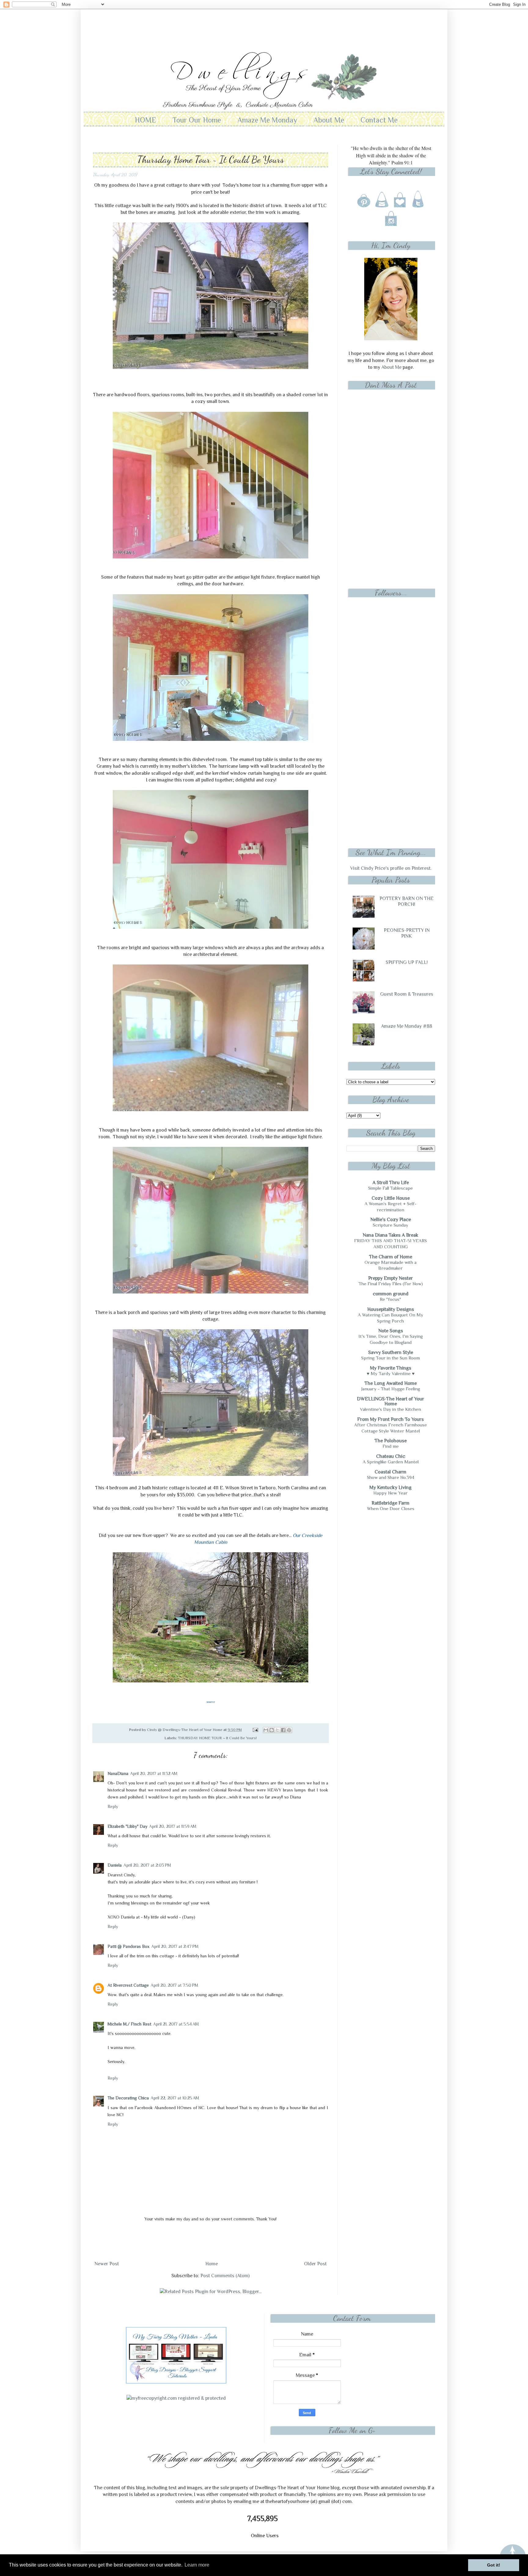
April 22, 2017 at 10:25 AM (175, 2098)
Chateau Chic (391, 1456)
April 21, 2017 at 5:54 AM (176, 2024)
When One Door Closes (391, 1508)
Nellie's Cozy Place (391, 1220)
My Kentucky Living (391, 1487)
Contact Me (379, 120)
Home (212, 2264)
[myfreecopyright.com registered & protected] (176, 2398)
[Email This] (266, 1730)
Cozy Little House (391, 1198)
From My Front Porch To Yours (391, 1419)
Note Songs (391, 1331)
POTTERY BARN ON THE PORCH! (407, 901)
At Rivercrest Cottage (128, 1985)
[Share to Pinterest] (289, 1730)
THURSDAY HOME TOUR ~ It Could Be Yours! (217, 1738)
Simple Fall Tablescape (391, 1188)
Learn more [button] (197, 2565)
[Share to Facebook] (283, 1730)
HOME (145, 120)
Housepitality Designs (391, 1309)
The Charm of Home (391, 1257)
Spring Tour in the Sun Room (391, 1358)
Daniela (115, 1865)
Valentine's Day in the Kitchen (391, 1409)
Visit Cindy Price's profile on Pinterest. (391, 868)
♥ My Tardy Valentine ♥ (391, 1373)
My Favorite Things (391, 1368)
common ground (391, 1294)
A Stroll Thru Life (391, 1183)
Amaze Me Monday (267, 120)
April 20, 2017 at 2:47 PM (175, 1946)
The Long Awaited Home (391, 1383)
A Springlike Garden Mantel (391, 1462)
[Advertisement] (264, 26)
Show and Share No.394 (391, 1477)
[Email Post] (255, 1730)
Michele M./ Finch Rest (129, 2024)
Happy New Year (391, 1493)
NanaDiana (118, 1773)
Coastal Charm (391, 1472)
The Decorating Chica (128, 2098)
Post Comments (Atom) (225, 2276)
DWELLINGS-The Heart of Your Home (391, 1401)
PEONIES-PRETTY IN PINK (407, 933)
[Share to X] (277, 1730)
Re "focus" (391, 1299)
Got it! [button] (494, 2565)
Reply (113, 1806)
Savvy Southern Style (391, 1352)
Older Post (315, 2264)
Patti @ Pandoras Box (128, 1946)
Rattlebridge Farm (391, 1503)
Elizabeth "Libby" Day (127, 1826)
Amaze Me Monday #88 (407, 1026)
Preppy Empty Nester (391, 1278)
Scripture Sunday (391, 1225)
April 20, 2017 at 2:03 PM (147, 1865)
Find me (391, 1446)
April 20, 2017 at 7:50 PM (174, 1985)
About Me (329, 120)
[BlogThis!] (272, 1730)
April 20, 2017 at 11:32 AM (154, 1773)
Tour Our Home (197, 120)
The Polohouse (391, 1441)
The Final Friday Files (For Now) (391, 1284)
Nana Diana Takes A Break (391, 1235)
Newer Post (107, 2264)
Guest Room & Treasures (407, 994)
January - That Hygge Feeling (391, 1389)
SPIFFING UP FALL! (407, 962)
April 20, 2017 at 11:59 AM (173, 1826)
